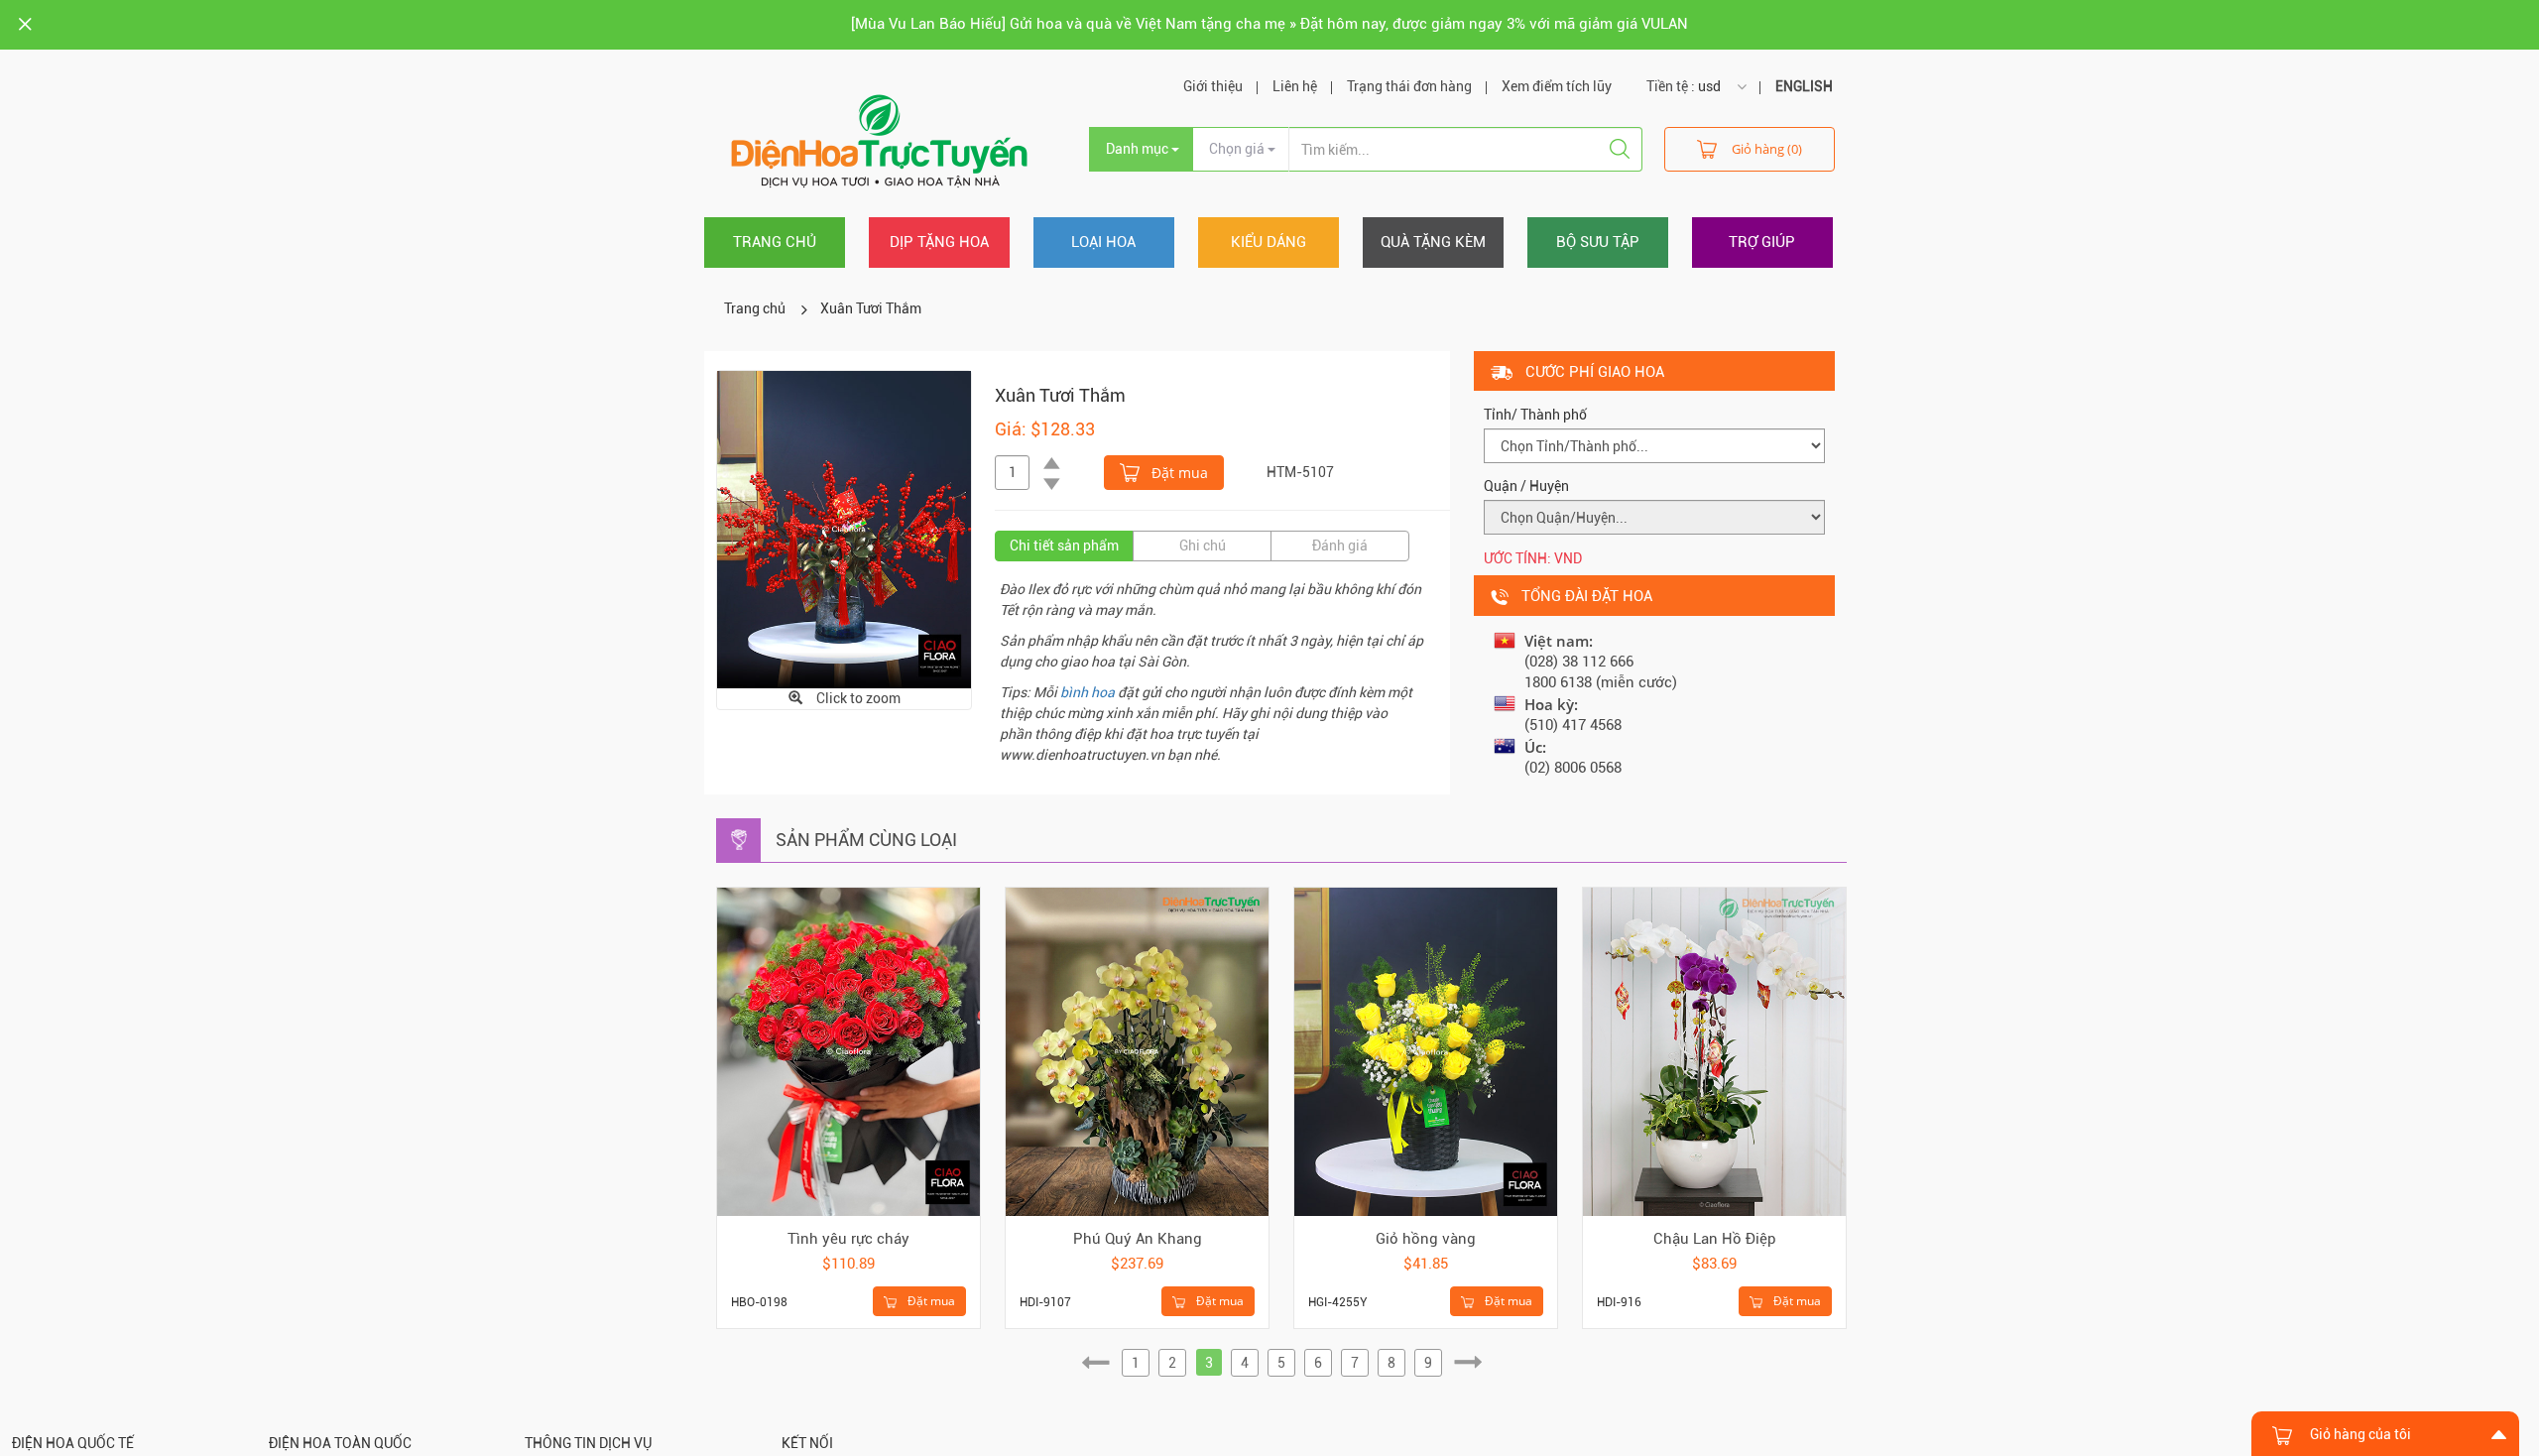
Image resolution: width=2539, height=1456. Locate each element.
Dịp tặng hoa (939, 242)
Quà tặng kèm (1433, 242)
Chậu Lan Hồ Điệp (1715, 1239)
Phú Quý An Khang (1138, 1239)
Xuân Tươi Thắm (871, 308)
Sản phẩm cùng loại (866, 840)
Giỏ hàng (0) (1767, 149)
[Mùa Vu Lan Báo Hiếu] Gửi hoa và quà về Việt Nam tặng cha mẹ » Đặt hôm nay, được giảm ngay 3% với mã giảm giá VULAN (1269, 24)
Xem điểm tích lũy (1557, 86)
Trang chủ (775, 242)
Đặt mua (1178, 473)
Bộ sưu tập (1598, 242)
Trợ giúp (1762, 242)
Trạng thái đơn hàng (1409, 86)
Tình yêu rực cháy (848, 1239)
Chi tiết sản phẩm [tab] (1064, 546)
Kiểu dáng (1269, 242)
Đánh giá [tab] (1340, 546)
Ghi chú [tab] (1203, 546)
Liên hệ (1295, 86)
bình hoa (1088, 692)
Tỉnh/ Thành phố (1535, 415)
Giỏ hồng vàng (1426, 1239)
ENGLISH (1804, 86)
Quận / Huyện (1526, 486)
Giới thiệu (1213, 86)
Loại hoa (1103, 242)
